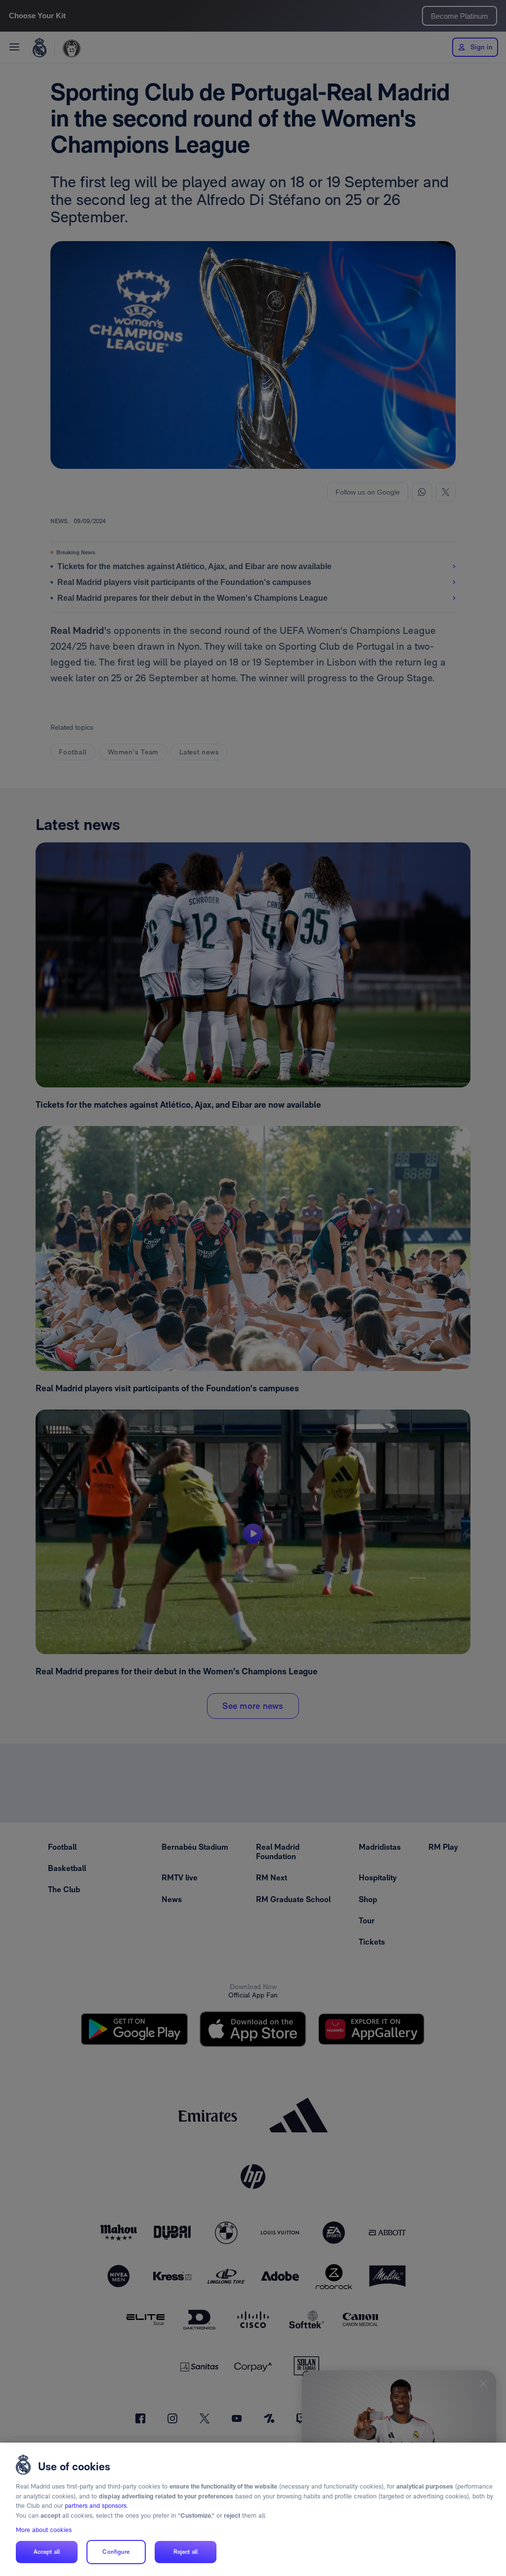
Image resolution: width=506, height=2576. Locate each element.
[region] (253, 2509)
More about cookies (44, 2530)
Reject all (186, 2552)
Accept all (47, 2552)
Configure (116, 2552)
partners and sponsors (96, 2506)
